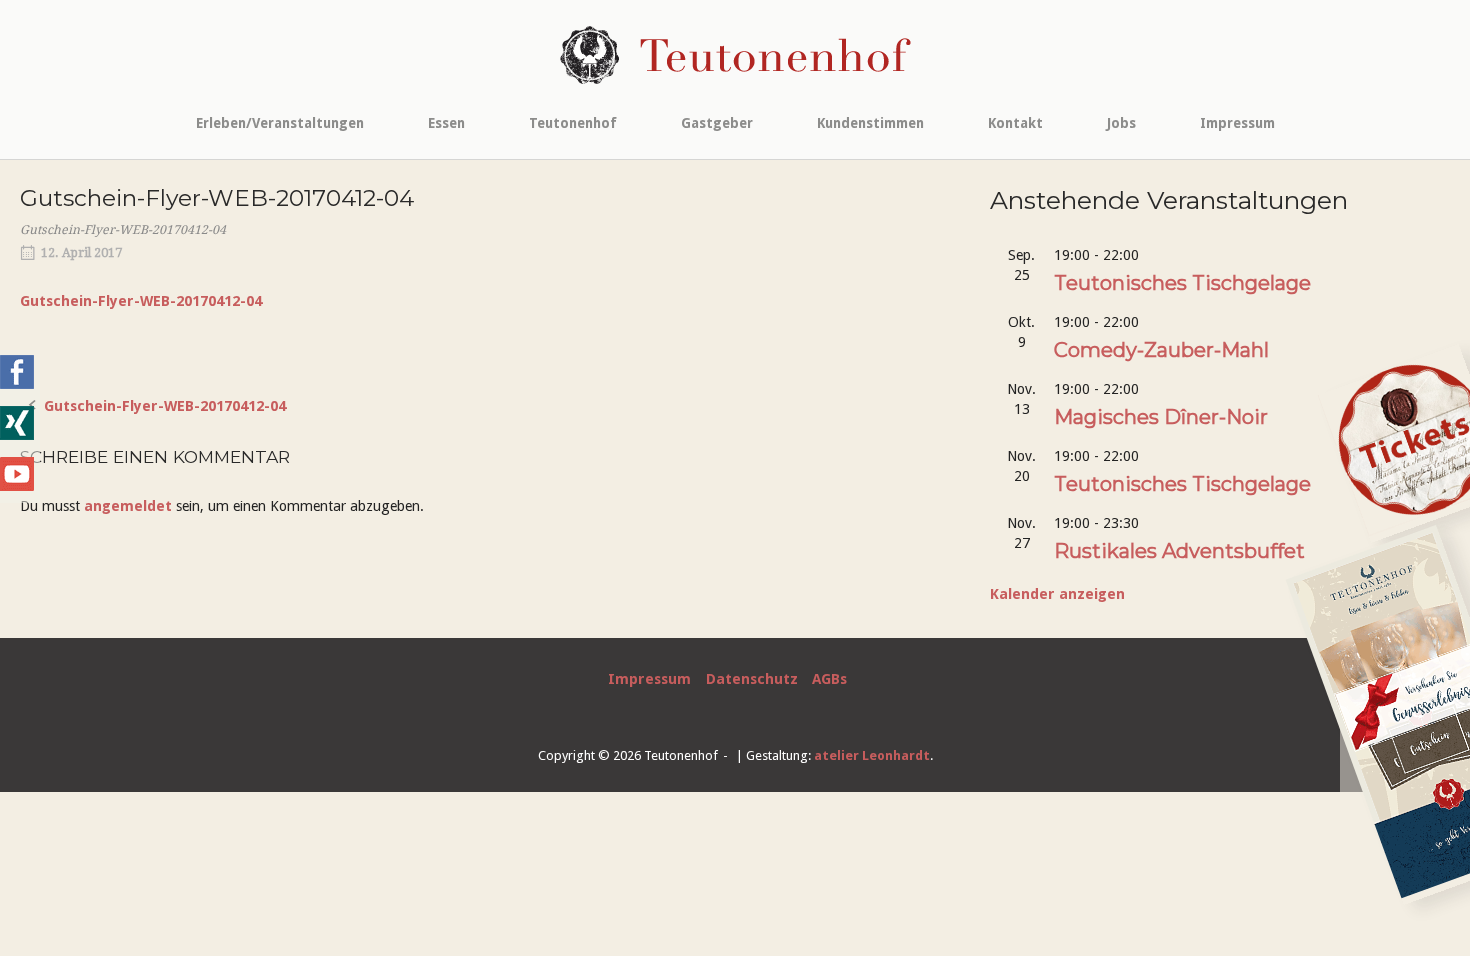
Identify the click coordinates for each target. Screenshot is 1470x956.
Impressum (1237, 123)
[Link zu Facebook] (17, 384)
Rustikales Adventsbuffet (1179, 551)
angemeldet (128, 506)
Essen (446, 123)
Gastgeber (717, 123)
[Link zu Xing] (17, 435)
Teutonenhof (573, 123)
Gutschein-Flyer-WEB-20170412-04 (141, 301)
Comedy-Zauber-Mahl (1161, 350)
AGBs (829, 679)
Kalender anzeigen (1057, 594)
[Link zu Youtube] (17, 486)
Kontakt (1015, 123)
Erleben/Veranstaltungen (280, 123)
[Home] (735, 54)
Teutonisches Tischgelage (1182, 283)
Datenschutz (752, 679)
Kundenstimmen (870, 123)
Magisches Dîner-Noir (1161, 417)
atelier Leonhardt (872, 755)
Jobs (1121, 123)
